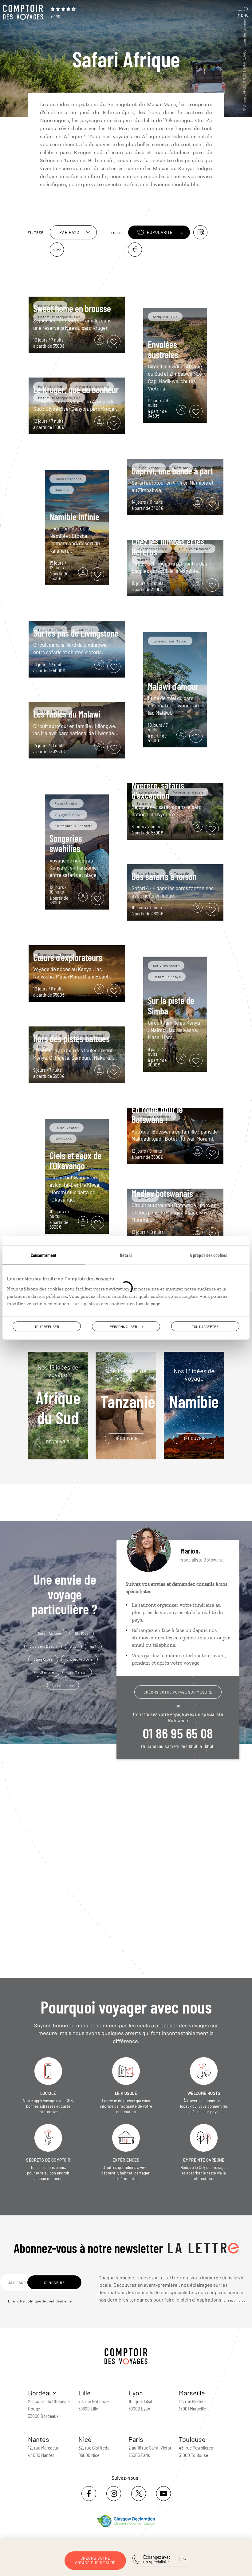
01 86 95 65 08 (178, 1733)
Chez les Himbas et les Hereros (168, 547)
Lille (85, 2393)
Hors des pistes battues (71, 1038)
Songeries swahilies (66, 843)
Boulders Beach (43, 1646)
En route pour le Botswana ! (157, 1114)
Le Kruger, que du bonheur (76, 390)
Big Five (82, 1633)
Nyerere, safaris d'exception (158, 790)
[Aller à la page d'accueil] (25, 12)
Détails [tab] (126, 1255)
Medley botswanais (162, 1193)
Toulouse (192, 2439)
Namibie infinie (74, 517)
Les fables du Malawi (67, 714)
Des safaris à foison (164, 876)
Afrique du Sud (58, 1396)
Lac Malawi (77, 1672)
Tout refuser (47, 1326)
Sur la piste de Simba (171, 1005)
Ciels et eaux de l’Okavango (75, 1160)
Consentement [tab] (44, 1255)
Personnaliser (123, 1326)
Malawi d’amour (173, 686)
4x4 (93, 1646)
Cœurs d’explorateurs (68, 957)
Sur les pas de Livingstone (76, 633)
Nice (85, 2439)
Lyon (136, 2393)
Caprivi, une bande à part (172, 471)
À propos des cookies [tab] (208, 1255)
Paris (136, 2439)
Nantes (39, 2439)
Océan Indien (63, 1685)
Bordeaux (42, 2393)
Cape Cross (43, 1659)
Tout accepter (205, 1326)
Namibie (194, 1389)
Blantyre (47, 1672)
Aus (73, 1646)
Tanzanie (128, 1389)
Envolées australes (163, 349)
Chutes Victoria (79, 1659)
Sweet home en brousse (72, 308)
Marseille (192, 2393)
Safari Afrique (49, 1633)
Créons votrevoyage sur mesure (95, 2560)
